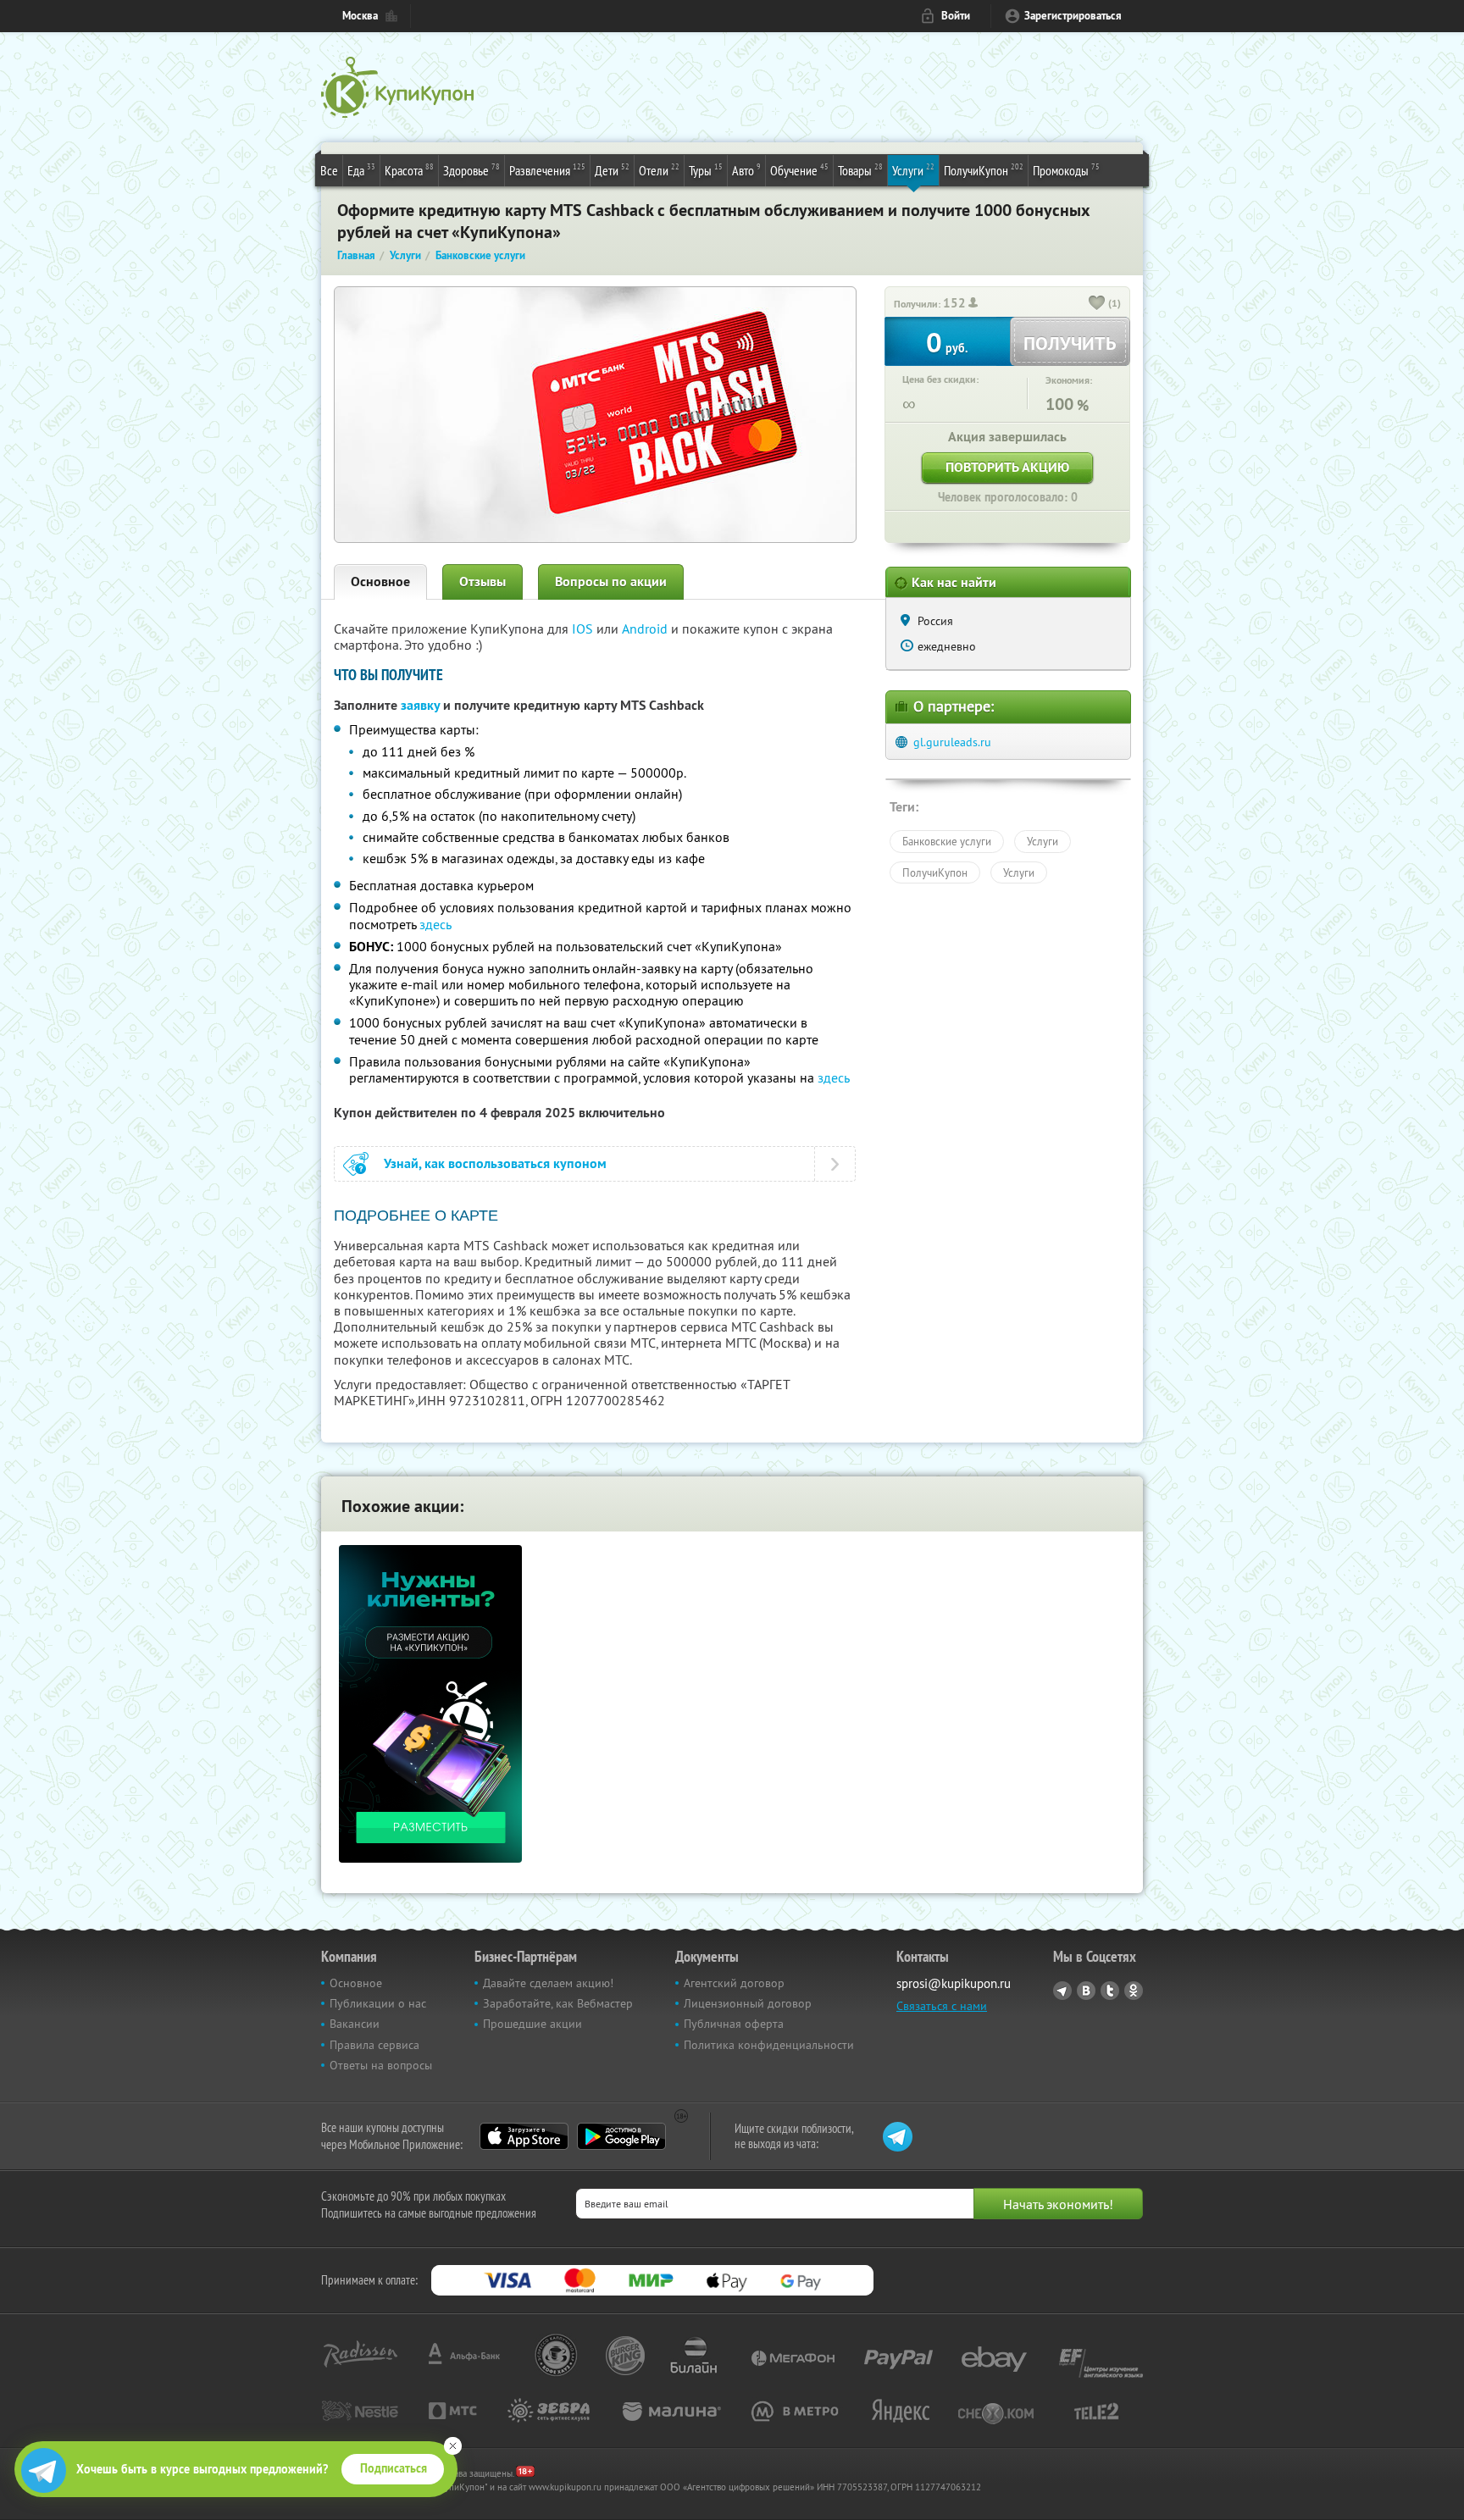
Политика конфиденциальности (769, 2045)
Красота (409, 170)
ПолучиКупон (984, 170)
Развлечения (547, 170)
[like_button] (1097, 304)
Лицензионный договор (748, 2003)
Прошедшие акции (532, 2024)
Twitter (1110, 1991)
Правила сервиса (374, 2045)
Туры (706, 170)
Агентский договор (734, 1983)
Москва (360, 16)
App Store (524, 2136)
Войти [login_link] (956, 16)
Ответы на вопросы (381, 2065)
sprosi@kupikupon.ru (954, 1983)
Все (329, 170)
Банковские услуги (947, 841)
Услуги (913, 170)
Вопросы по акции (611, 582)
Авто (746, 170)
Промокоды (1066, 170)
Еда (361, 170)
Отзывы (482, 582)
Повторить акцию (1007, 467)
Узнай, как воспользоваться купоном (495, 1163)
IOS (584, 629)
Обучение (799, 170)
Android (646, 629)
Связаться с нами (942, 2006)
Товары (860, 170)
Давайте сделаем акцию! (548, 1983)
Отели (659, 170)
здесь (435, 924)
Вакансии (355, 2024)
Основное (380, 582)
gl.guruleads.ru (952, 742)
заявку (420, 705)
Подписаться (394, 2468)
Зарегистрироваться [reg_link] (1073, 16)
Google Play (621, 2136)
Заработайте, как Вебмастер (558, 2003)
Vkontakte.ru (1086, 1991)
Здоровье (471, 170)
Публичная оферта (734, 2024)
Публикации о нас (378, 2003)
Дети (612, 170)
